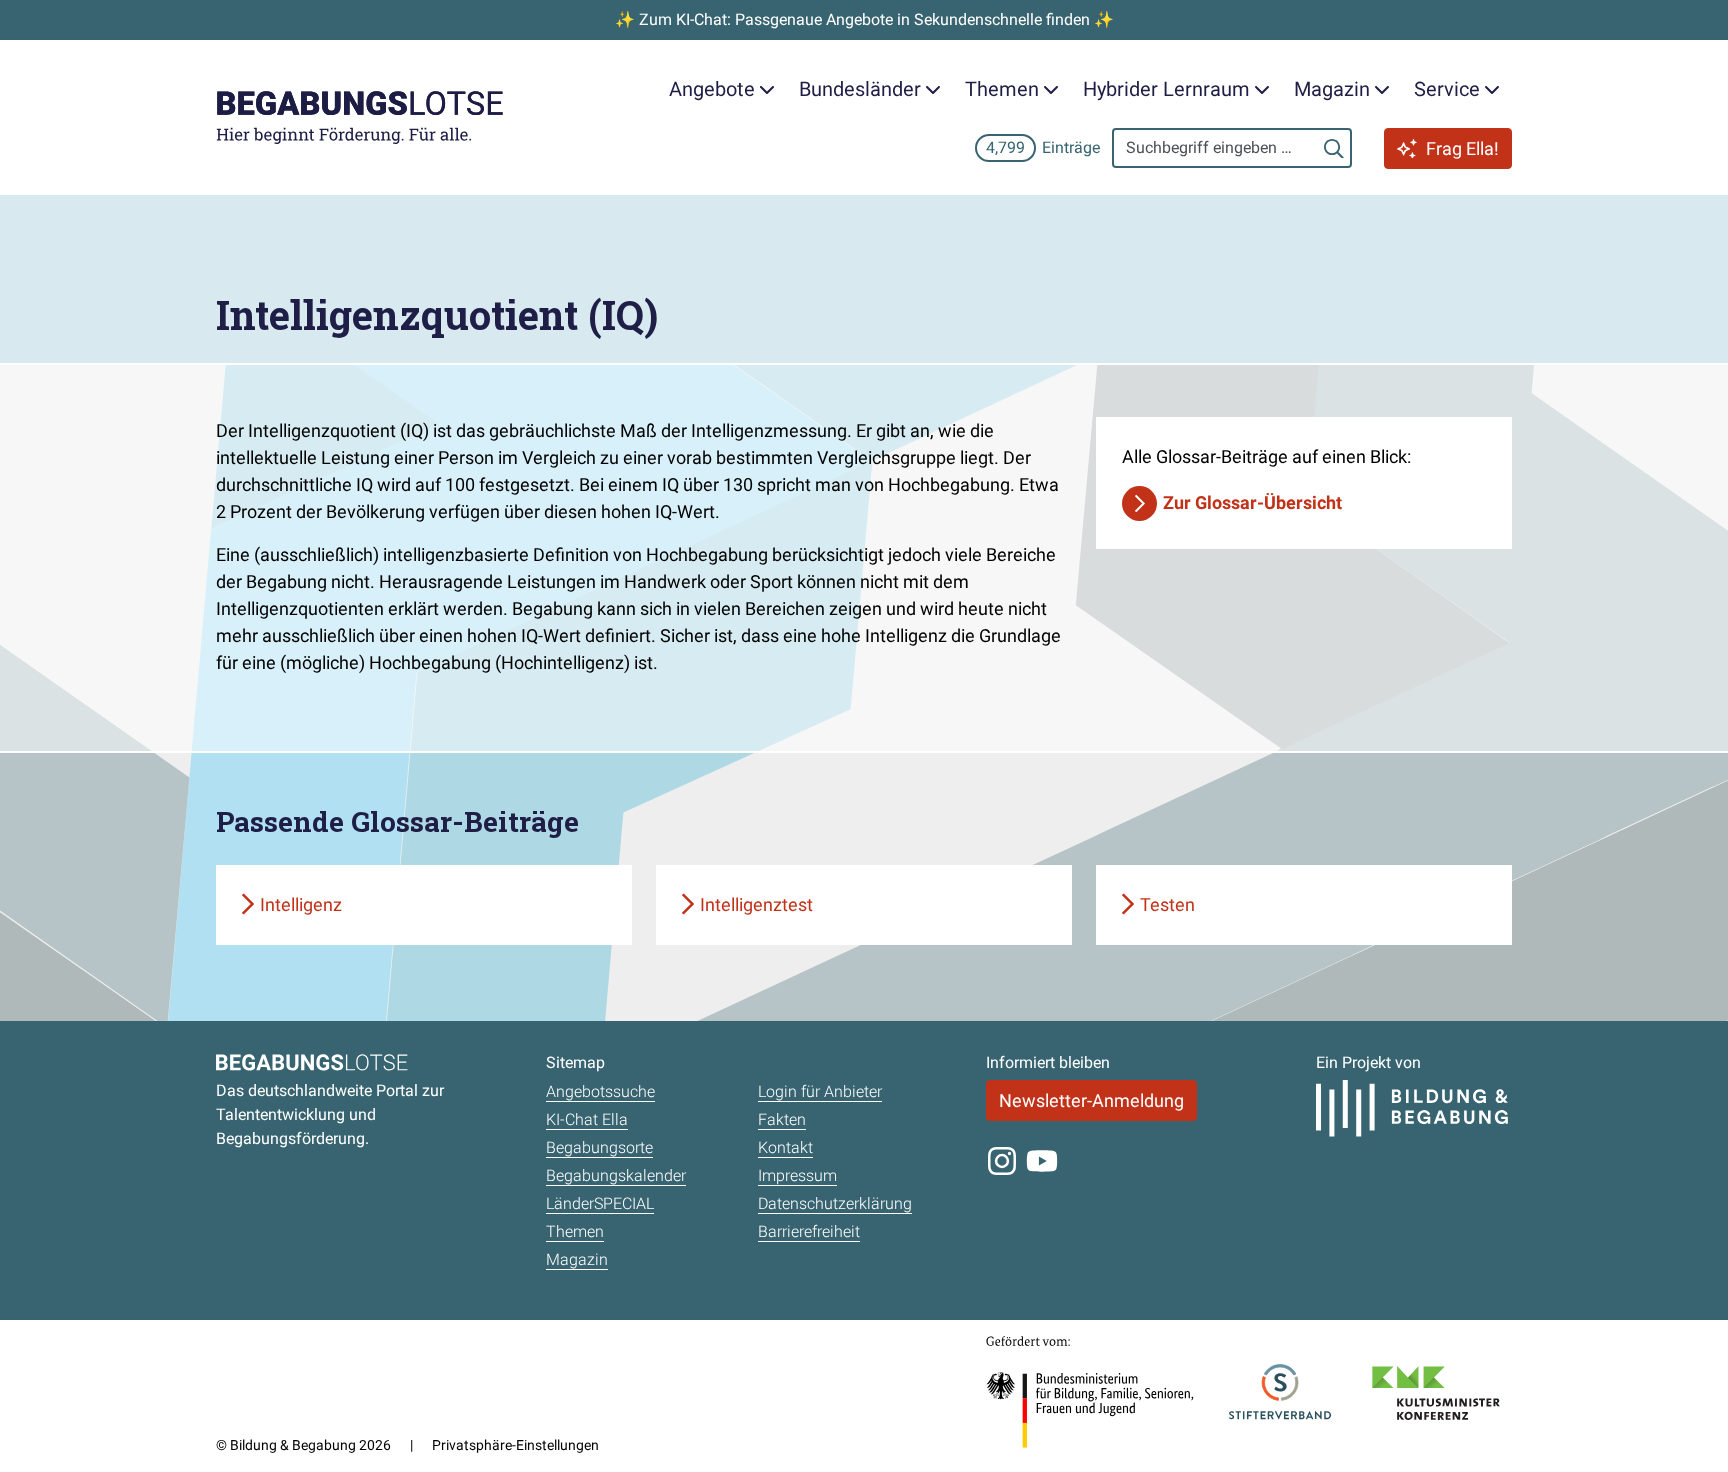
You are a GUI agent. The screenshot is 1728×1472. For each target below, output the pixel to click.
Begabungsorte (599, 1147)
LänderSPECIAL (600, 1203)
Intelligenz (301, 904)
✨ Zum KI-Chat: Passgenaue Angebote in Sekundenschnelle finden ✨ (864, 19)
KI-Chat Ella (587, 1119)
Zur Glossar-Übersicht (1252, 502)
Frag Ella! (1462, 148)
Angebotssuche (600, 1091)
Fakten (782, 1119)
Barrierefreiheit (809, 1231)
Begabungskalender (616, 1175)
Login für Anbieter (820, 1091)
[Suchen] (1334, 148)
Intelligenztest (756, 904)
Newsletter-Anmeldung (1091, 1100)
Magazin (577, 1259)
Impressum (797, 1175)
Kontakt (785, 1147)
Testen (1167, 904)
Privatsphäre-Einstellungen (515, 1445)
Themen (575, 1231)
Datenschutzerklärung (835, 1203)
